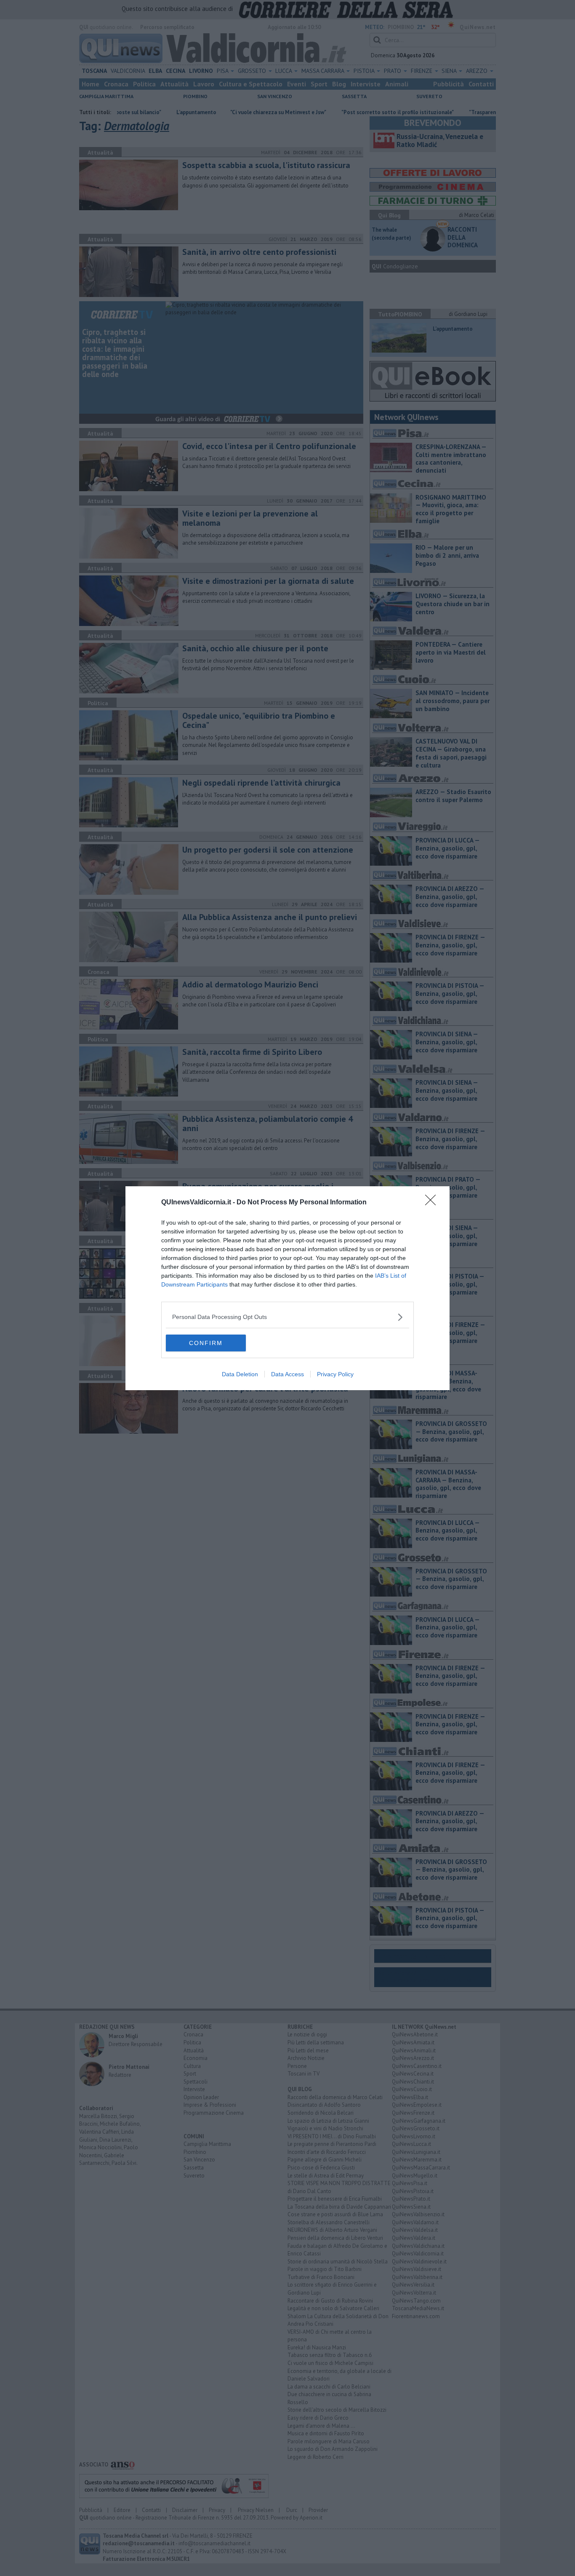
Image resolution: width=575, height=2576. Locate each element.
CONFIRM (206, 1343)
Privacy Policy (335, 1374)
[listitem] (287, 1317)
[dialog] (287, 1288)
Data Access (287, 1374)
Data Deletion (240, 1374)
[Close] (433, 1203)
